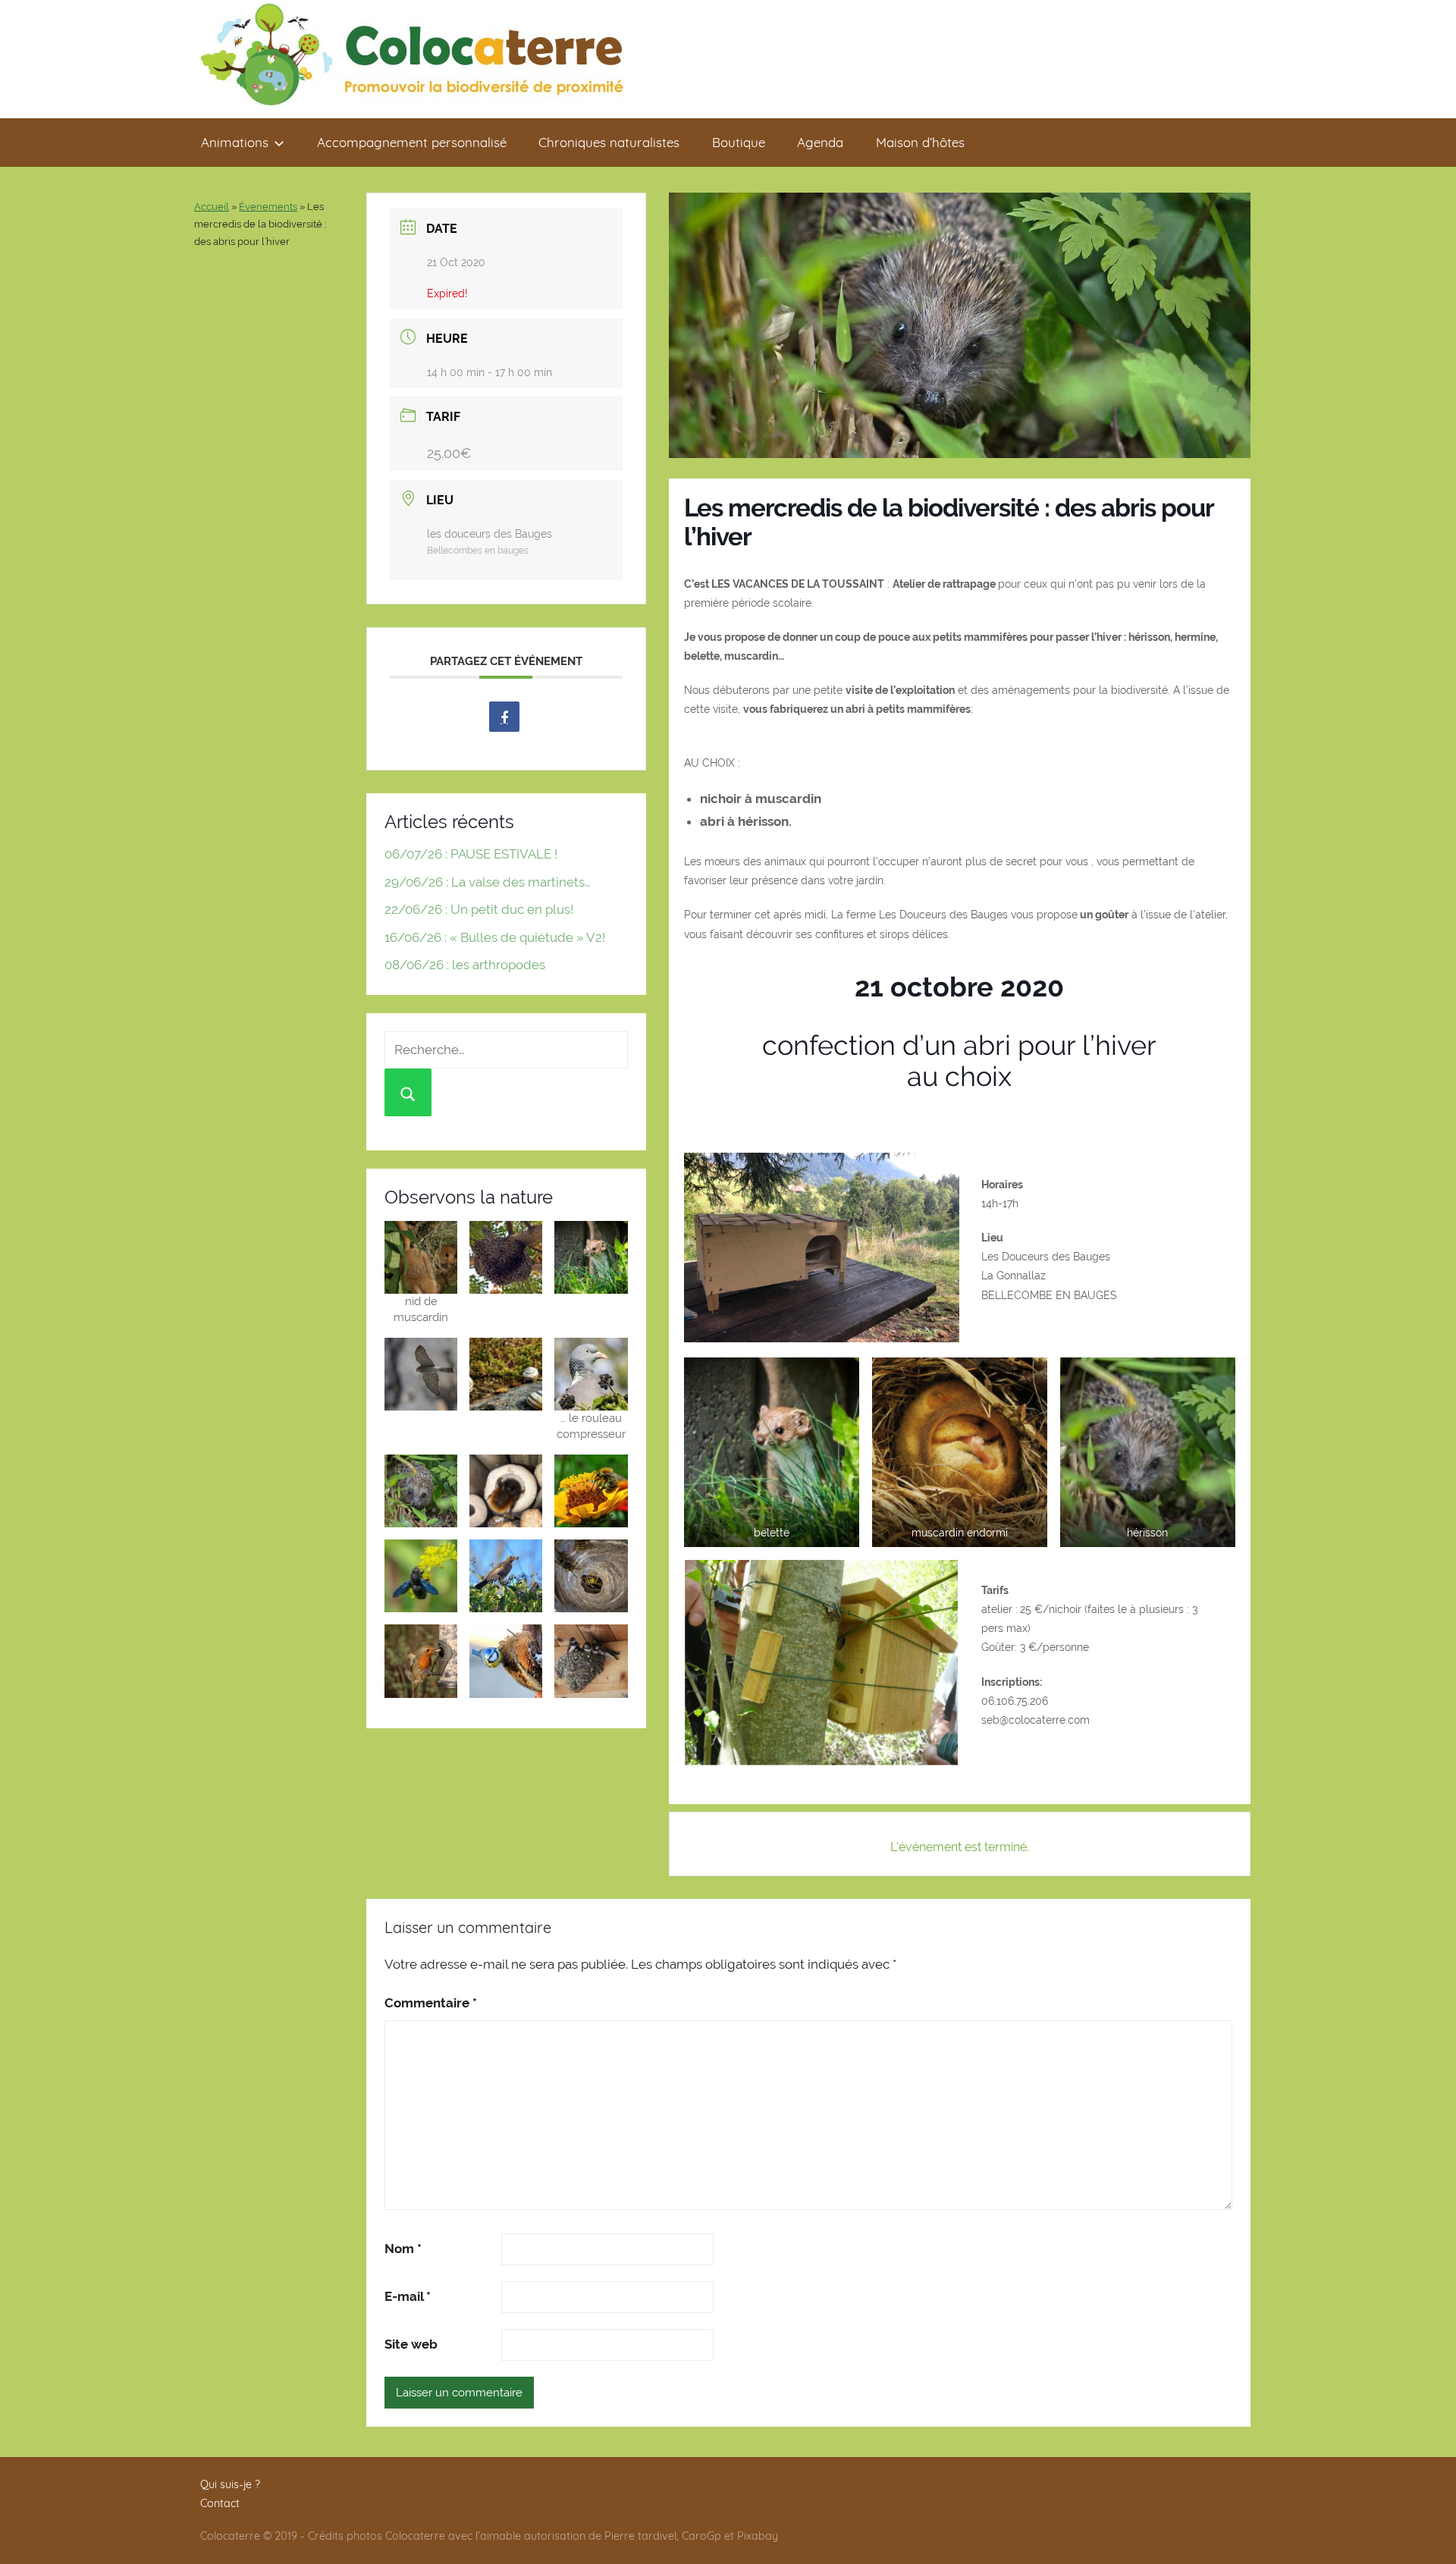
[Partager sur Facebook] (504, 717)
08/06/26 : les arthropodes (465, 965)
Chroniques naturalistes (609, 142)
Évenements (268, 207)
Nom (403, 2249)
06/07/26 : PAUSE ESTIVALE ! (471, 854)
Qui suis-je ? (230, 2484)
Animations (235, 142)
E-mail (408, 2296)
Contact (220, 2503)
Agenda (820, 142)
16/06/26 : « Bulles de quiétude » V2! (495, 937)
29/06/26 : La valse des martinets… (488, 882)
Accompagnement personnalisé (412, 142)
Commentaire (431, 2003)
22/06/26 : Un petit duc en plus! (479, 909)
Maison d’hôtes (920, 142)
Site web (411, 2344)
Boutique (739, 142)
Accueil (212, 207)
